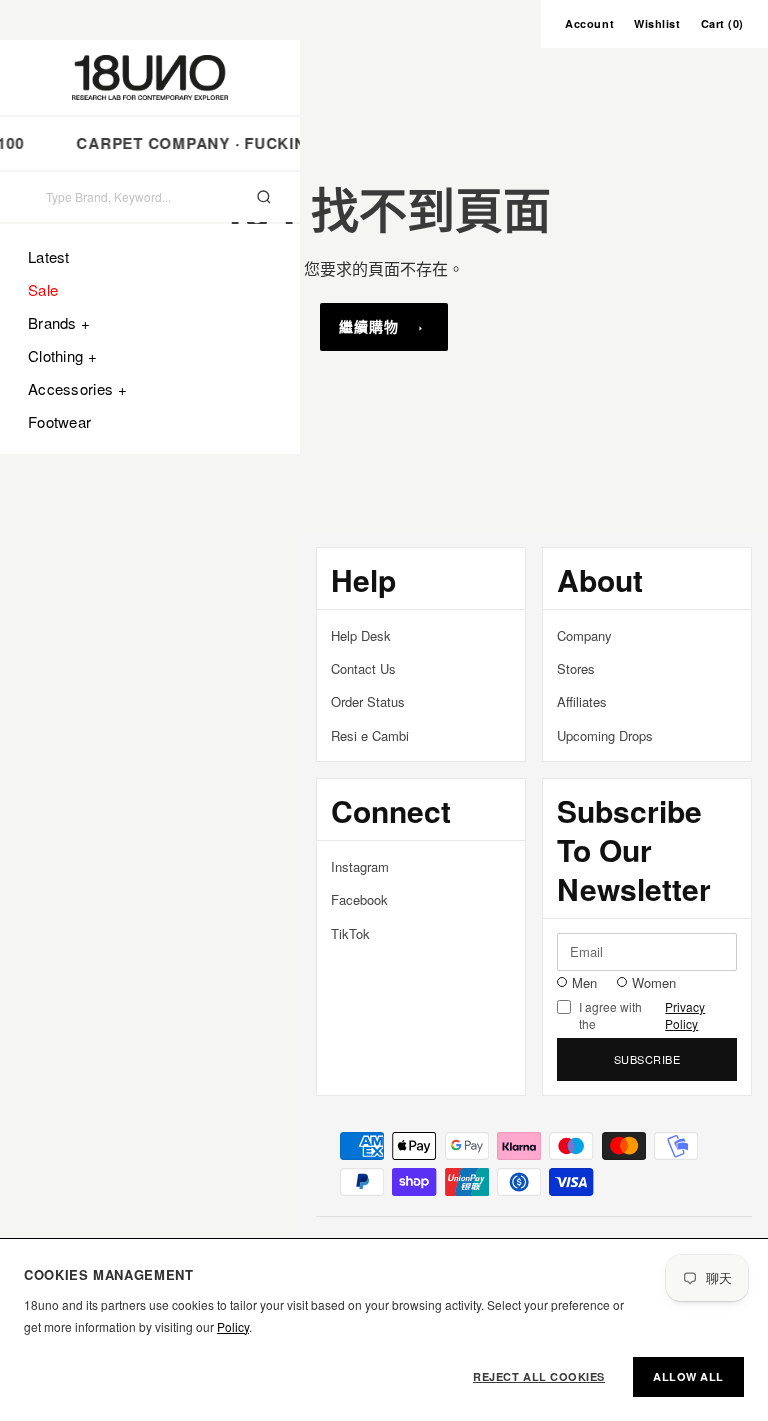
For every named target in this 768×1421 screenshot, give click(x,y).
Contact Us (363, 668)
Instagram (360, 866)
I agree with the (642, 1015)
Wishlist (657, 23)
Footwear (59, 421)
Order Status (368, 701)
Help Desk (361, 635)
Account (589, 23)
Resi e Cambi (370, 735)
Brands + (59, 322)
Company (584, 635)
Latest (49, 256)
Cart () (722, 23)
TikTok (350, 933)
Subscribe (647, 1059)
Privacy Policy (685, 1015)
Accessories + (77, 388)
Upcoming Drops (605, 735)
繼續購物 (369, 326)
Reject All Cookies (539, 1376)
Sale (43, 289)
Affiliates (582, 701)
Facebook (359, 899)
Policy (233, 1326)
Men (584, 982)
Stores (576, 668)
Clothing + (62, 355)
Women (654, 982)
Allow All (688, 1376)
